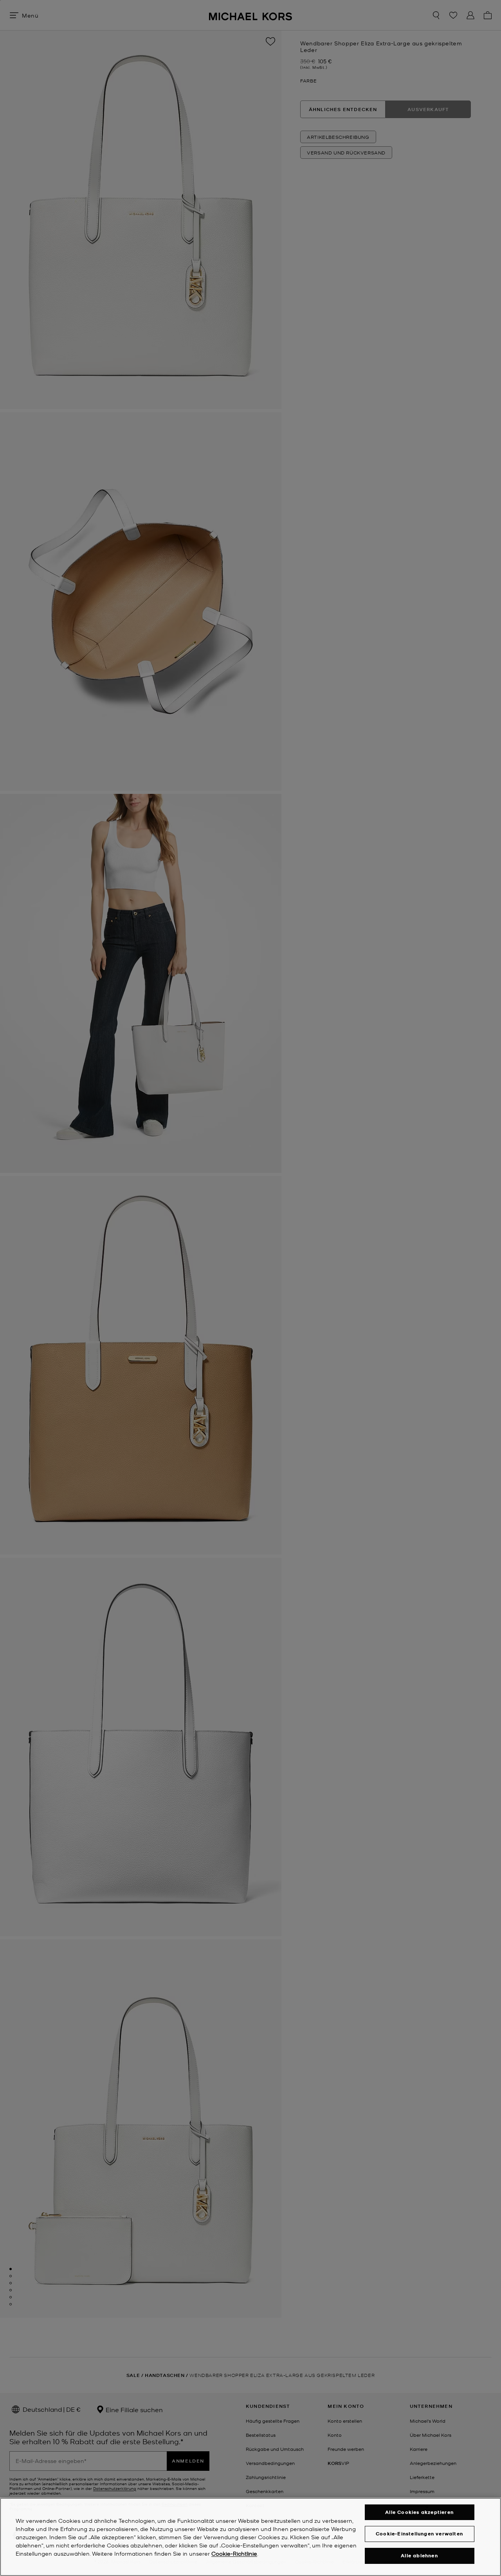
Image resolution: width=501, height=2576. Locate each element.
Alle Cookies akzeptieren (419, 2512)
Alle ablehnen (419, 2555)
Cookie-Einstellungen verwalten (419, 2534)
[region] (250, 2537)
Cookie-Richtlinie (234, 2553)
